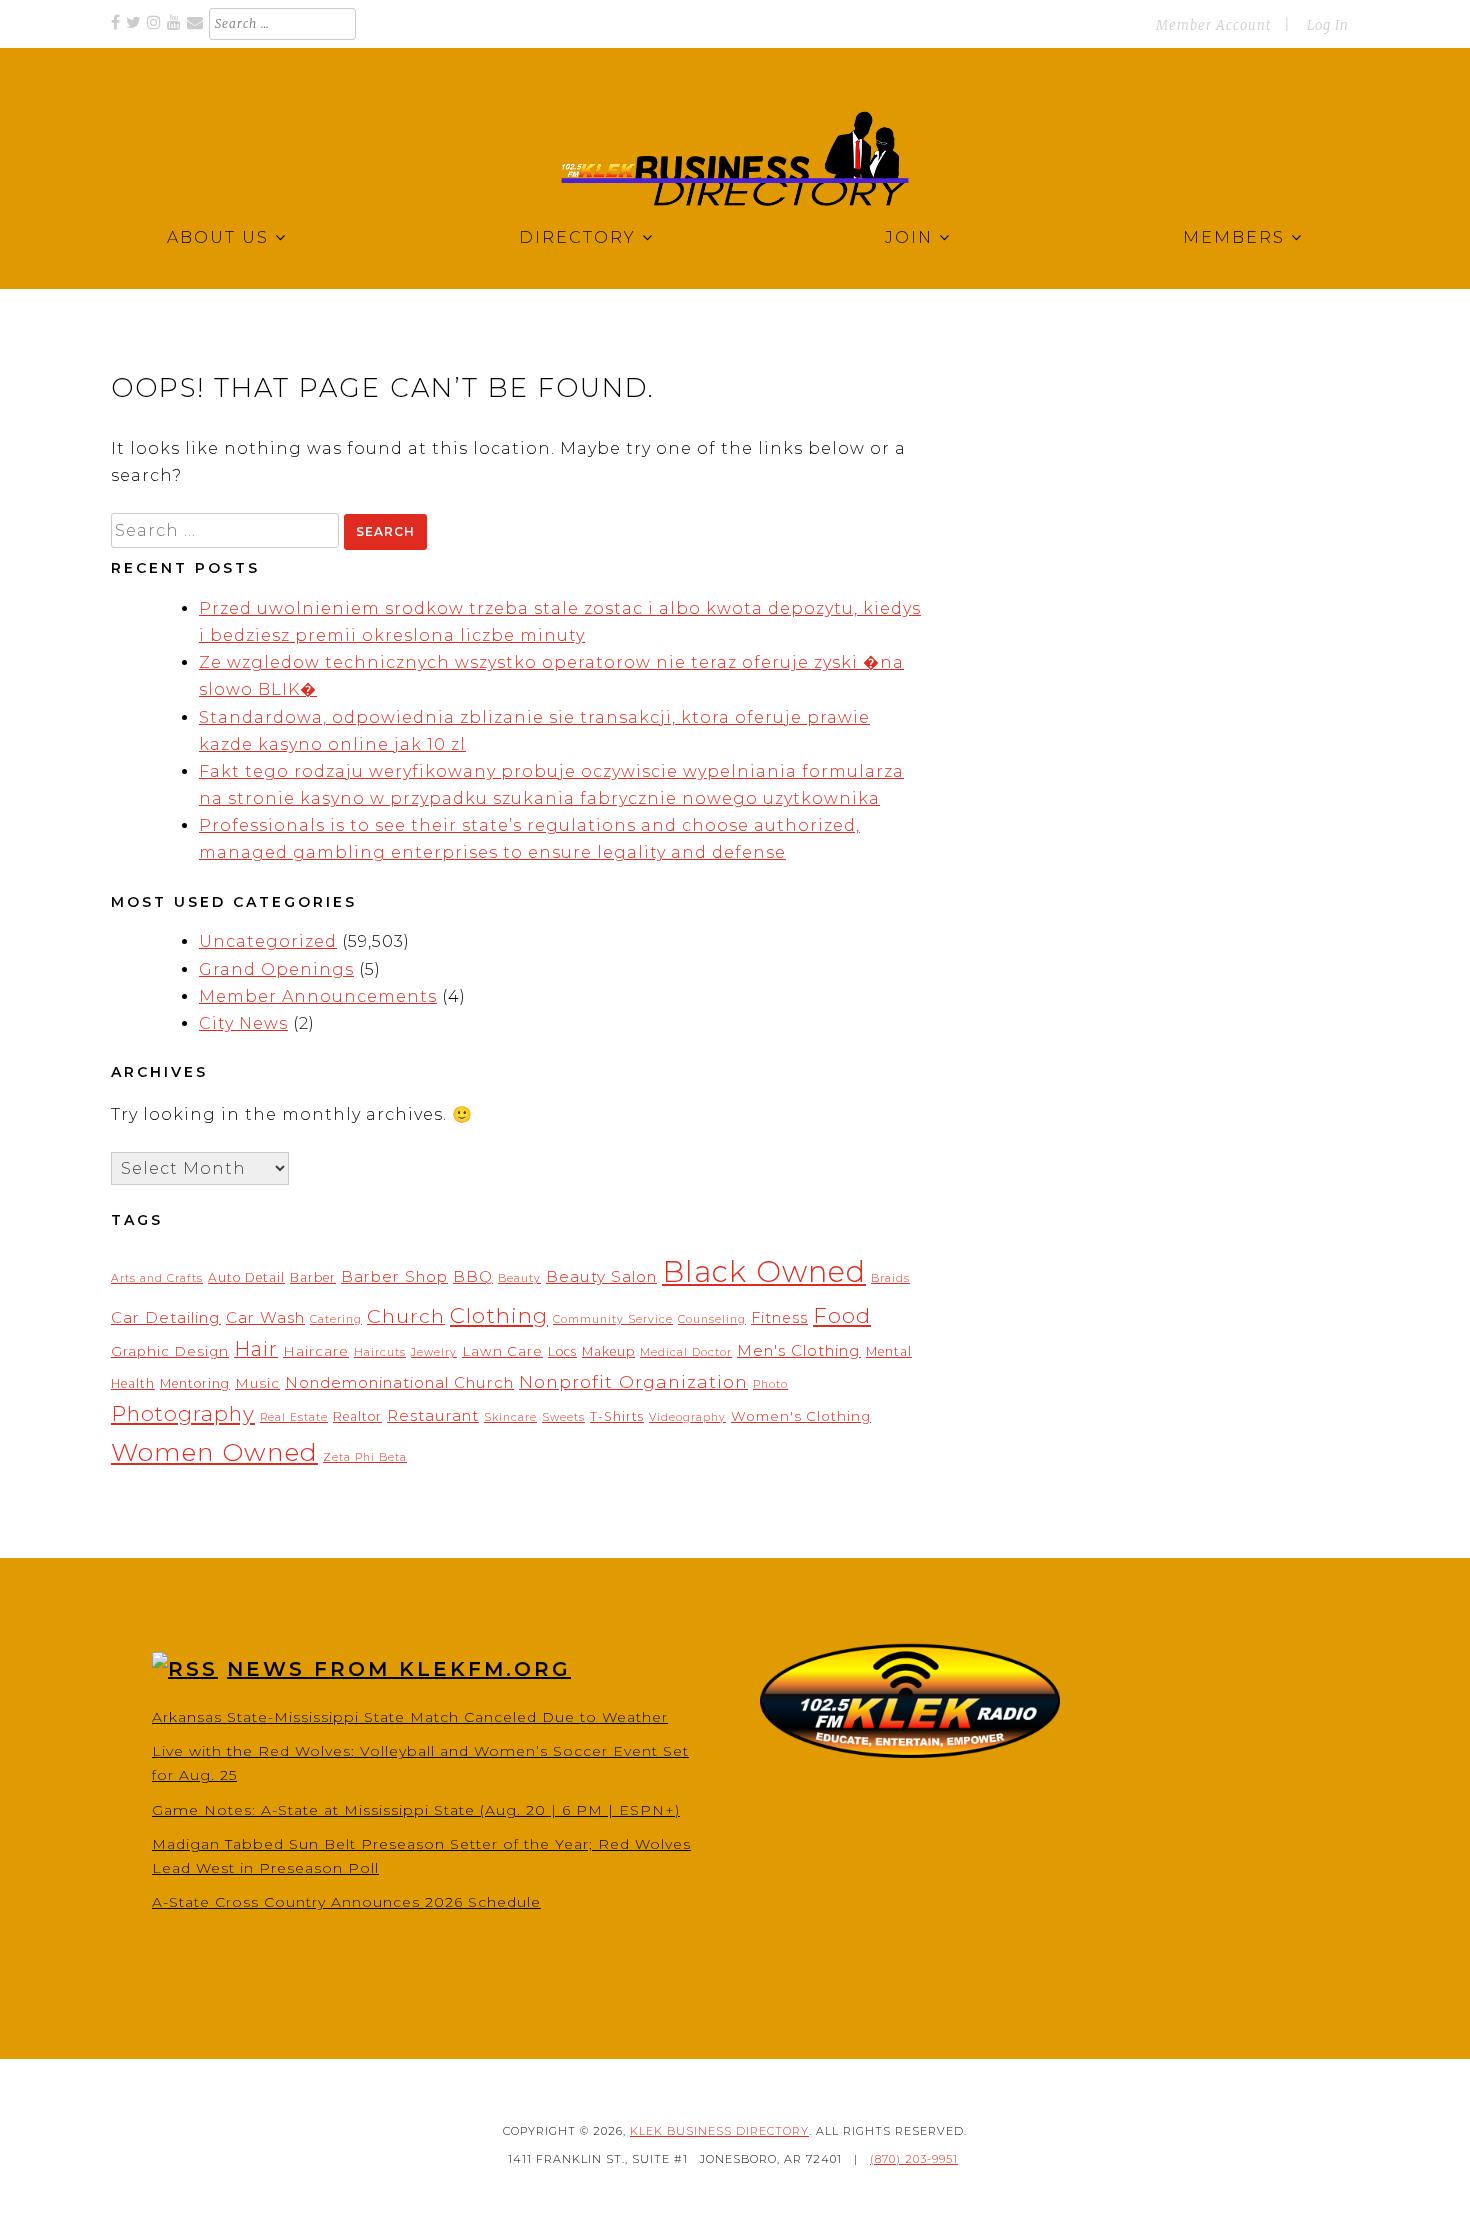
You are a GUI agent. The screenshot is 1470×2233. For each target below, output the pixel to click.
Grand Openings (276, 969)
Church (406, 1316)
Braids (890, 1278)
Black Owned (764, 1271)
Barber (313, 1277)
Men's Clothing (799, 1350)
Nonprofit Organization (633, 1381)
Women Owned (214, 1452)
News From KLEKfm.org (399, 1669)
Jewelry (434, 1352)
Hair (256, 1349)
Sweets (563, 1417)
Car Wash (265, 1317)
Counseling (712, 1319)
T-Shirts (617, 1416)
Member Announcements (318, 996)
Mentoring (195, 1383)
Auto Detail (246, 1277)
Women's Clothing (801, 1416)
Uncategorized (268, 941)
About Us (218, 237)
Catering (336, 1319)
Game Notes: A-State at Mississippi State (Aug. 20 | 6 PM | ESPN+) (416, 1810)
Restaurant (433, 1415)
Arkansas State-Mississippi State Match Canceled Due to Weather (410, 1717)
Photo (770, 1384)
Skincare (510, 1417)
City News (243, 1023)
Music (257, 1383)
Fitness (779, 1318)
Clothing (499, 1315)
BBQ (473, 1276)
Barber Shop (394, 1276)
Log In (1328, 25)
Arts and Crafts (157, 1278)
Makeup (608, 1351)
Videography (687, 1417)
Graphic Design (170, 1351)
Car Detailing (166, 1317)
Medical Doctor (686, 1352)
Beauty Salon (601, 1276)
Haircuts (380, 1352)
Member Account (1213, 25)
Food (842, 1315)
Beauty (519, 1278)
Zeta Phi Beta (365, 1457)
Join (909, 237)
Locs (562, 1351)
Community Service (613, 1319)
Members (1234, 237)
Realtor (357, 1416)
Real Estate (294, 1417)
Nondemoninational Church (399, 1382)
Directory (577, 237)
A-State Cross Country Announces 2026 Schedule (346, 1902)
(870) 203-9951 (914, 2159)
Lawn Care (502, 1351)
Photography (183, 1413)
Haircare (316, 1351)
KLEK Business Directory (719, 2131)
